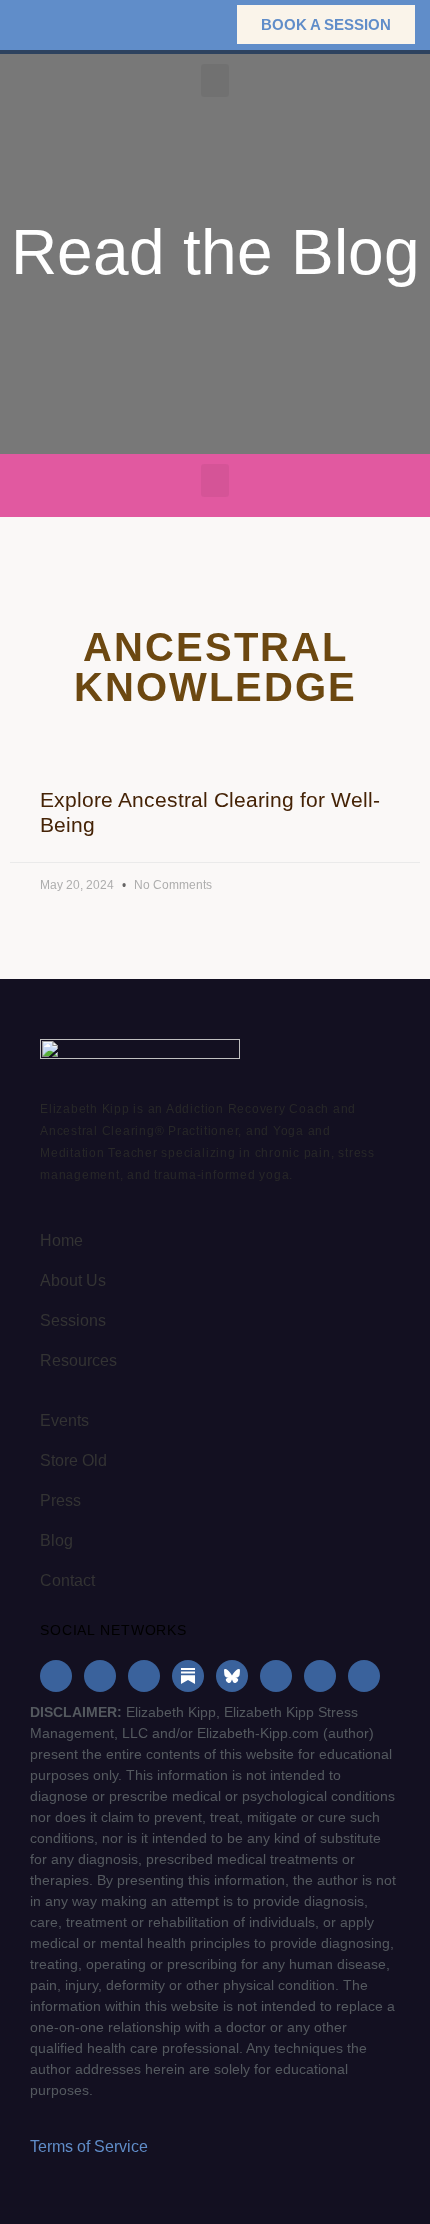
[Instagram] (100, 1676)
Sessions (73, 1320)
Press (60, 1500)
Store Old (73, 1460)
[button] (190, 24)
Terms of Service (89, 2146)
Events (64, 1420)
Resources (78, 1360)
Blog (56, 1540)
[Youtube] (276, 1676)
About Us (73, 1280)
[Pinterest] (320, 1676)
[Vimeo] (364, 1676)
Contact (67, 1580)
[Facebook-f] (56, 1676)
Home (61, 1240)
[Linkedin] (144, 1676)
